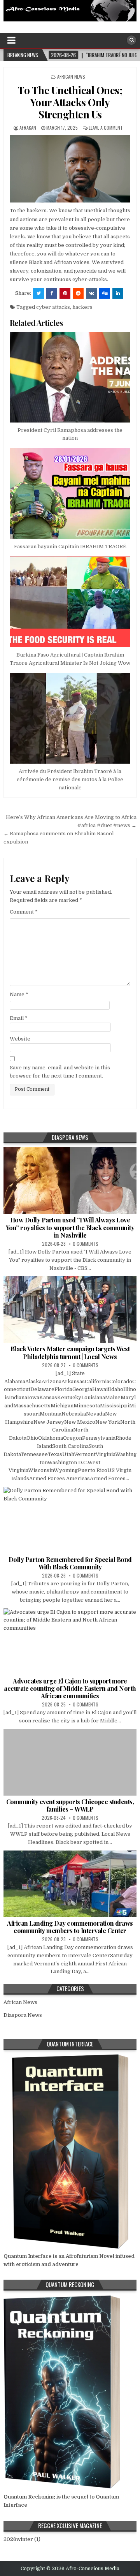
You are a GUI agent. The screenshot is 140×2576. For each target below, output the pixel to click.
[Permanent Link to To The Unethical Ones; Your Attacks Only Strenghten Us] (70, 169)
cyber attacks (53, 307)
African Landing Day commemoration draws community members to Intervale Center (70, 1927)
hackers (82, 307)
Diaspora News (23, 2015)
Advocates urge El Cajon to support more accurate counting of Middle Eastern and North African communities (70, 1688)
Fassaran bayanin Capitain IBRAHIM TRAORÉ (70, 547)
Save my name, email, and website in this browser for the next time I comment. (60, 1072)
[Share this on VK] (91, 293)
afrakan (28, 128)
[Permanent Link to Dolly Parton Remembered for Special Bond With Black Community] (70, 1520)
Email (19, 1018)
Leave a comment (106, 128)
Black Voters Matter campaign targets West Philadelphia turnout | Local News (70, 1352)
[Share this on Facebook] (52, 293)
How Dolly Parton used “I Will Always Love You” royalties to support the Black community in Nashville (70, 1227)
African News (71, 77)
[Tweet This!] (38, 293)
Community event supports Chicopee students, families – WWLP (70, 1805)
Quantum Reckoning (29, 2497)
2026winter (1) (22, 2539)
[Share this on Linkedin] (118, 293)
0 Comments (86, 1244)
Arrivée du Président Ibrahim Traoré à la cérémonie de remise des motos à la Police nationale (70, 779)
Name (19, 994)
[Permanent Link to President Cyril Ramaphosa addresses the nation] (70, 377)
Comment (24, 912)
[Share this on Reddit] (78, 293)
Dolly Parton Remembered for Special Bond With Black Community (70, 1563)
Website (20, 1039)
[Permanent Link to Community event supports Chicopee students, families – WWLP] (70, 1762)
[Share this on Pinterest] (65, 293)
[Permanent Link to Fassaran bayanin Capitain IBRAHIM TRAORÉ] (70, 494)
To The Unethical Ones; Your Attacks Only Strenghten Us (70, 102)
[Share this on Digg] (105, 293)
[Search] (131, 40)
